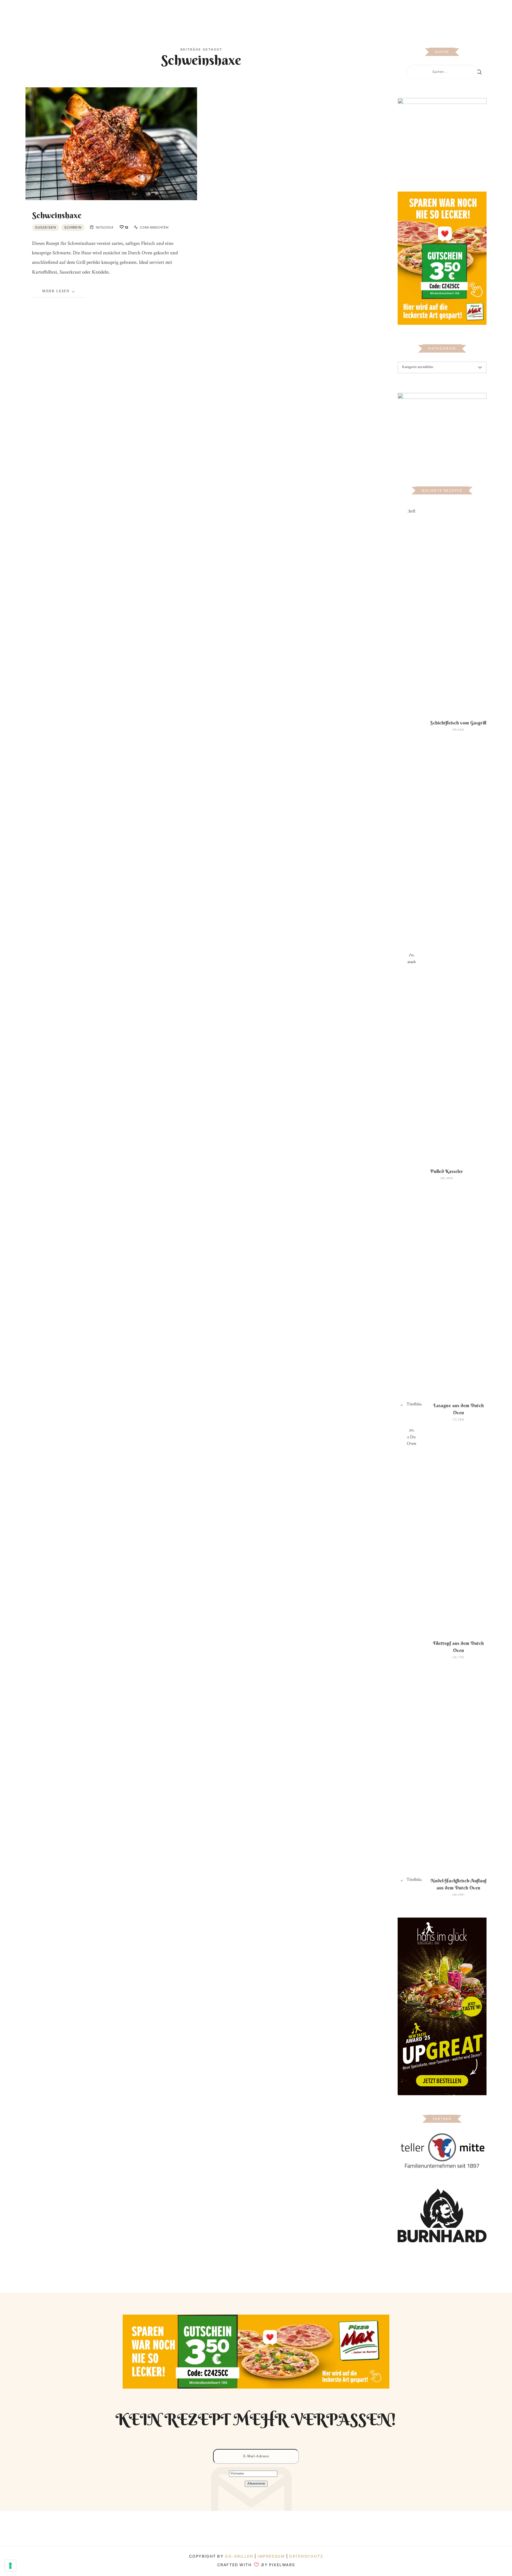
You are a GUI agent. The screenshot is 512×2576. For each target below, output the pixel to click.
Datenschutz (306, 2556)
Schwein (73, 227)
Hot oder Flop (269, 13)
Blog (189, 13)
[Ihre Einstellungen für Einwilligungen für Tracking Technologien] (10, 2566)
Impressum (272, 2556)
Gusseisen (45, 227)
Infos (322, 13)
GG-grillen (239, 2556)
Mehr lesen (56, 291)
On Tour (300, 13)
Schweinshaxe (57, 215)
